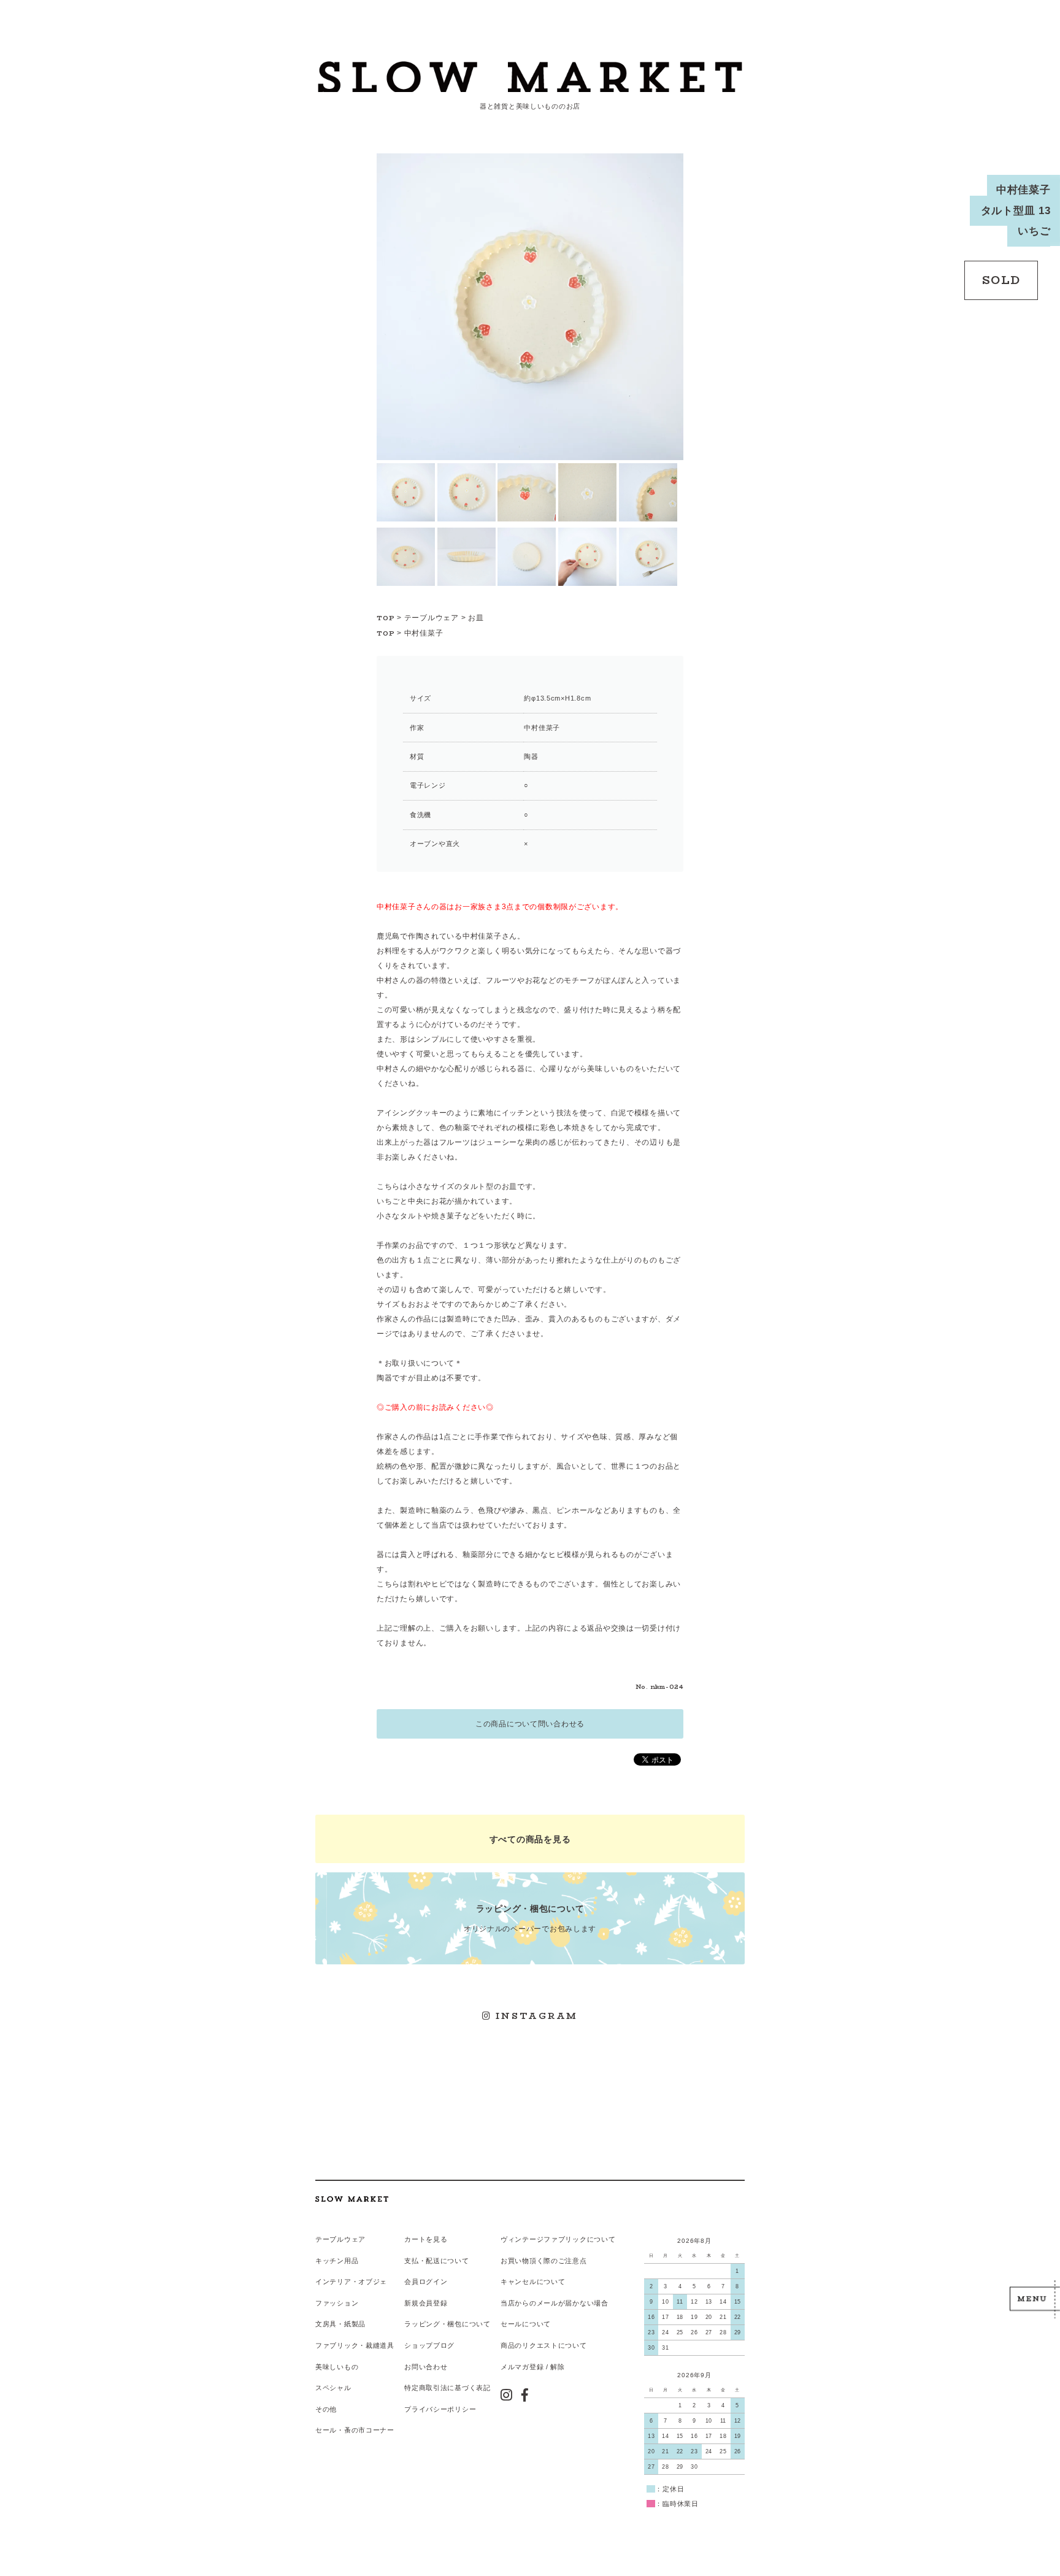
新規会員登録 (426, 2303)
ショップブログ (429, 2345)
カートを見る (426, 2239)
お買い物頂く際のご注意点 (544, 2261)
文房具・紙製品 (340, 2324)
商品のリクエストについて (544, 2345)
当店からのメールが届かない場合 (555, 2303)
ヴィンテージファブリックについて (558, 2239)
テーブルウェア (432, 618)
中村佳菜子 (424, 633)
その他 (326, 2409)
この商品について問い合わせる (530, 1724)
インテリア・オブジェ (351, 2282)
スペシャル (333, 2388)
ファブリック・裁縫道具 (355, 2345)
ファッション (337, 2303)
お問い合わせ (426, 2367)
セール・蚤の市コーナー (355, 2430)
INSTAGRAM (535, 2016)
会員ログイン (426, 2282)
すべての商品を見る (530, 1839)
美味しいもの (337, 2367)
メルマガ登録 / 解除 (533, 2367)
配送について (447, 2261)
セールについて (526, 2324)
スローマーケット (530, 77)
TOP (386, 618)
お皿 (476, 618)
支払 (411, 2261)
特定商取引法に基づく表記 (447, 2388)
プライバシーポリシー (440, 2409)
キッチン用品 (337, 2261)
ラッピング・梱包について (447, 2324)
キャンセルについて (533, 2282)
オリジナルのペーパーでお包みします (530, 1918)
